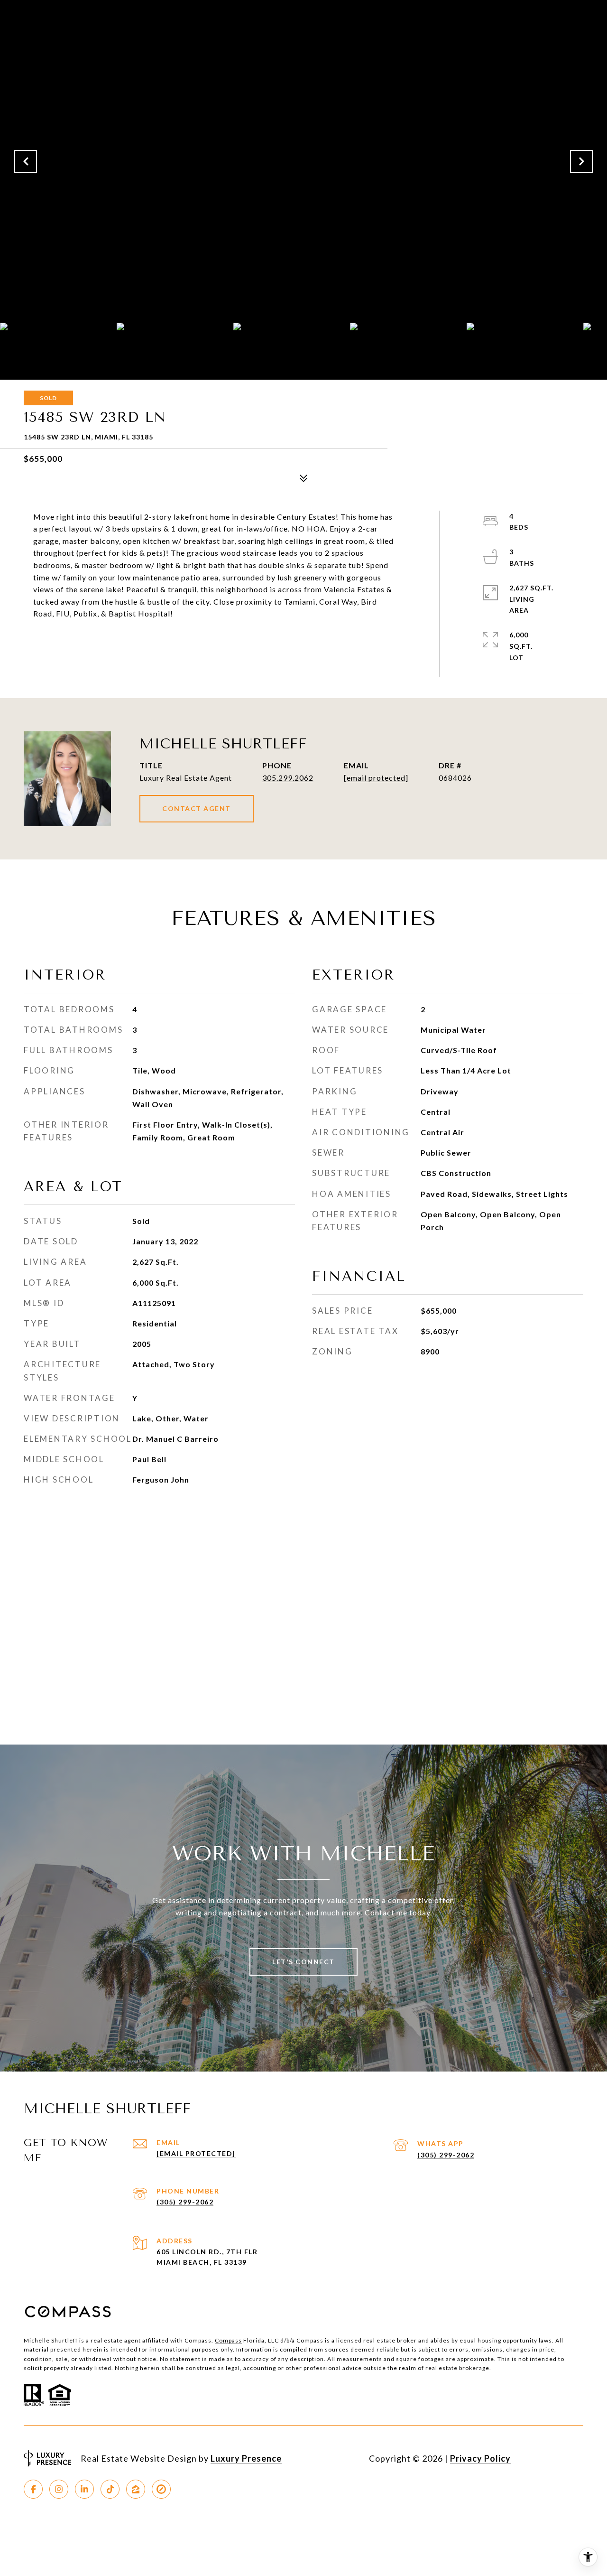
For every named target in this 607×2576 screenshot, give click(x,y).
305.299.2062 (288, 778)
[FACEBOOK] (33, 2489)
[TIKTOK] (110, 2489)
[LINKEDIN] (84, 2489)
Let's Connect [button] (303, 1962)
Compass (228, 2340)
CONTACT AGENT (197, 808)
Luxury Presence (246, 2458)
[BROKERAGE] (161, 2489)
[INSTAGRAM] (59, 2489)
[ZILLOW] (136, 2489)
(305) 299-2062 (446, 2155)
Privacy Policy (480, 2458)
